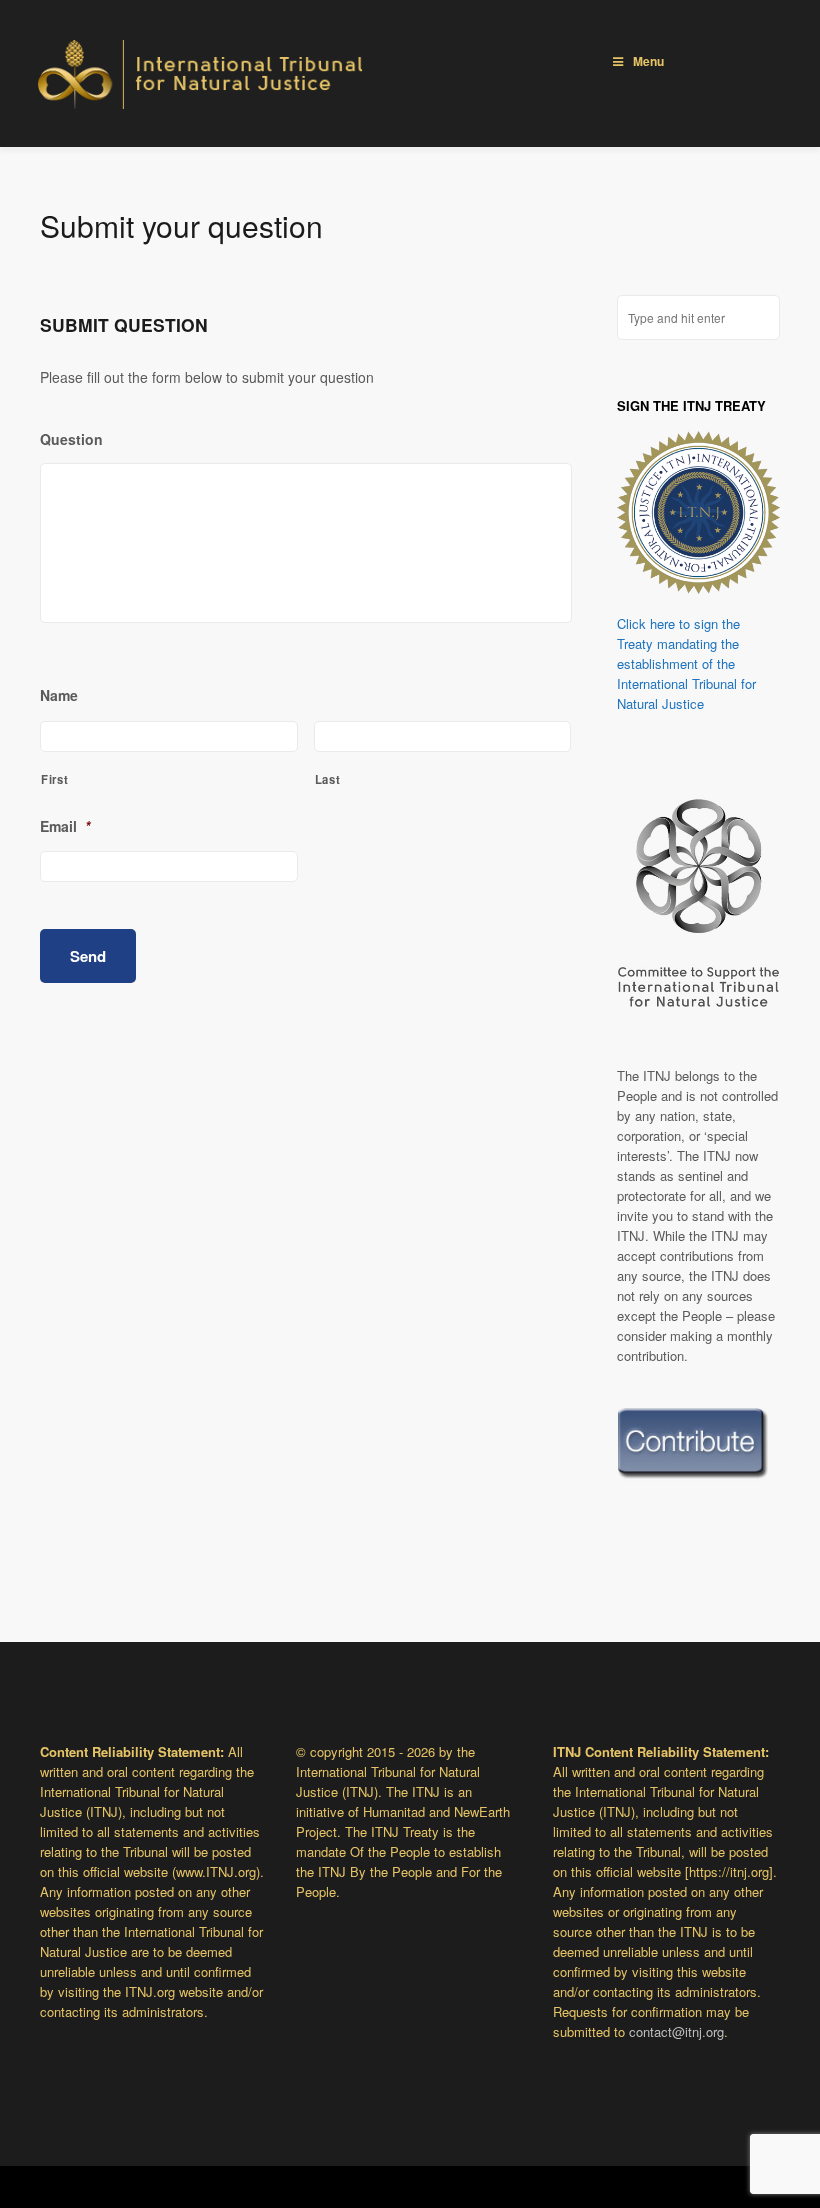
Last (328, 779)
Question (71, 439)
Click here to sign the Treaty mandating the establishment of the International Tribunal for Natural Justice (686, 663)
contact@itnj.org (676, 2031)
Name (59, 695)
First (54, 779)
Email (65, 826)
